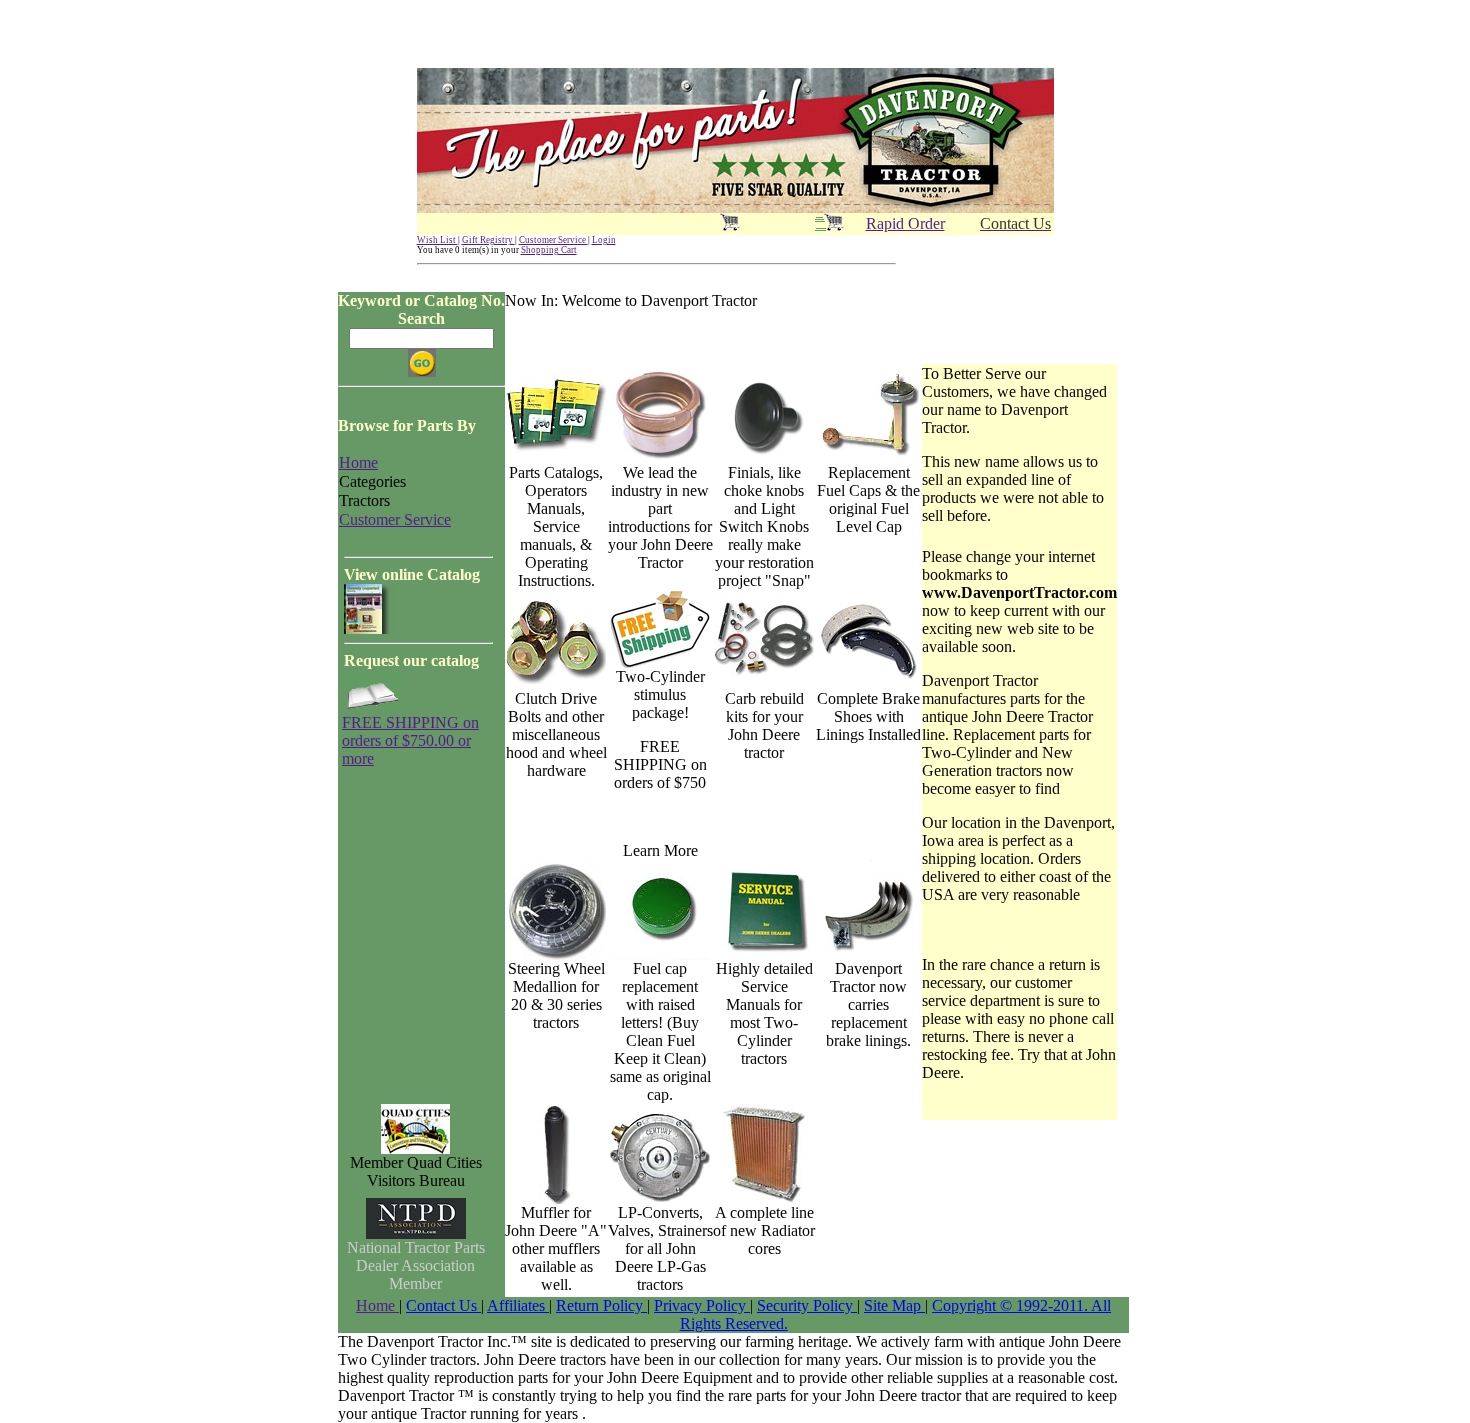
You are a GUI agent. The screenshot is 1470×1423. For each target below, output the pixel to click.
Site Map (894, 1305)
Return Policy (601, 1305)
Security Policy (807, 1305)
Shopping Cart (549, 250)
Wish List (437, 240)
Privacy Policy (702, 1305)
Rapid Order (905, 223)
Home (377, 1305)
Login (604, 240)
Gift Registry (488, 240)
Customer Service (553, 240)
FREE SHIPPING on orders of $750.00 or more (410, 740)
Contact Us (443, 1305)
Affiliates (518, 1305)
